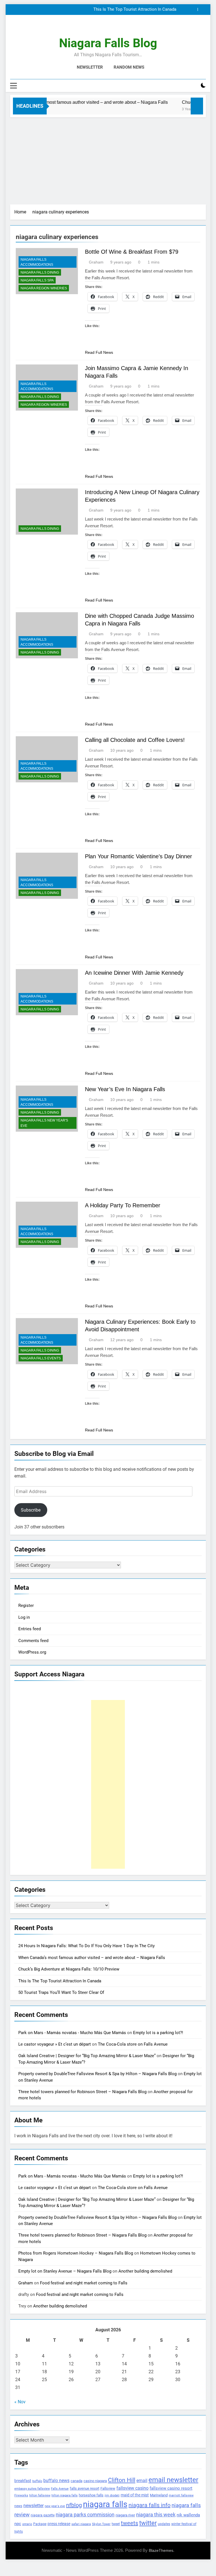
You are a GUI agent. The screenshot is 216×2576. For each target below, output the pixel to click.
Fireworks (21, 2495)
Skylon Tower (101, 2524)
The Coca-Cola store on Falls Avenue (133, 2044)
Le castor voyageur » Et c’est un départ (55, 2044)
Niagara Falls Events (41, 1358)
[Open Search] (193, 86)
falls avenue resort (85, 2488)
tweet (116, 2524)
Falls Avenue (60, 2489)
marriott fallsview (181, 2495)
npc (18, 2524)
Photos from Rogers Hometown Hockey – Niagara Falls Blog (76, 2253)
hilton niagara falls (65, 2495)
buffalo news (56, 2481)
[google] (115, 28)
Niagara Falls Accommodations (37, 262)
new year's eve (55, 2506)
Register (26, 1606)
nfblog (74, 2505)
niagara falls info (149, 2505)
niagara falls (105, 2504)
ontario (27, 2524)
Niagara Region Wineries (44, 288)
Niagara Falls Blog (108, 43)
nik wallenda (188, 2515)
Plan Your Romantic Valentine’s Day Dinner (139, 856)
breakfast (23, 2481)
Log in (24, 1617)
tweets (130, 2523)
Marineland (159, 2495)
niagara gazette (43, 2515)
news (18, 2506)
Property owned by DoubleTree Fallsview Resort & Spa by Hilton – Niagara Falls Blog (97, 2074)
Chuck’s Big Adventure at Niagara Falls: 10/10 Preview (69, 1969)
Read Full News (99, 352)
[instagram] (101, 28)
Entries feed (30, 1629)
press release (59, 2524)
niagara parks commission (85, 2515)
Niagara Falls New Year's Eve (44, 1123)
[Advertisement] (108, 159)
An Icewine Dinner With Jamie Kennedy (134, 973)
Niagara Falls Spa (37, 280)
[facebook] (94, 28)
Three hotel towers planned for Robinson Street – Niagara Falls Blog (82, 2092)
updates (164, 2524)
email (142, 2481)
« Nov (20, 2402)
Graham (96, 262)
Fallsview (108, 2488)
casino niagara (95, 2481)
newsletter (33, 2506)
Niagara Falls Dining (40, 273)
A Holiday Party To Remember (123, 1205)
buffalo (37, 2481)
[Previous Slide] (193, 9)
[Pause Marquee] (197, 106)
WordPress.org (32, 1652)
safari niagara (81, 2524)
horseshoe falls (91, 2495)
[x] (108, 28)
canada (76, 2481)
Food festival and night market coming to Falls (84, 2283)
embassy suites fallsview (32, 2489)
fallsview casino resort (171, 2488)
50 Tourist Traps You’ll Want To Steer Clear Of (61, 1992)
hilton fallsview (40, 2495)
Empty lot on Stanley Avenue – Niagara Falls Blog (65, 2271)
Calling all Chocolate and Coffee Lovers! (135, 740)
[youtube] (121, 28)
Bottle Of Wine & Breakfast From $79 (132, 252)
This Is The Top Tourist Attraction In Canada (135, 10)
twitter (148, 2523)
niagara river (125, 2515)
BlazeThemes (161, 2550)
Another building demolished (145, 2271)
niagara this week (156, 2515)
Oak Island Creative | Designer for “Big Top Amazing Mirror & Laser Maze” (87, 2056)
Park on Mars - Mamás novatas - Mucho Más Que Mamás (72, 2033)
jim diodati (112, 2495)
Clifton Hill (122, 2480)
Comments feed (33, 1641)
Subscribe (31, 1510)
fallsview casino (132, 2488)
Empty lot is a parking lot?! (158, 2033)
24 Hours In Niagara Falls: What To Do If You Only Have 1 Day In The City (86, 1946)
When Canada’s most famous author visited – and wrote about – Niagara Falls (92, 1958)
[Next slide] (202, 9)
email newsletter (173, 2480)
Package (40, 2524)
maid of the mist (135, 2495)
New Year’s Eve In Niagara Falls (125, 1089)
